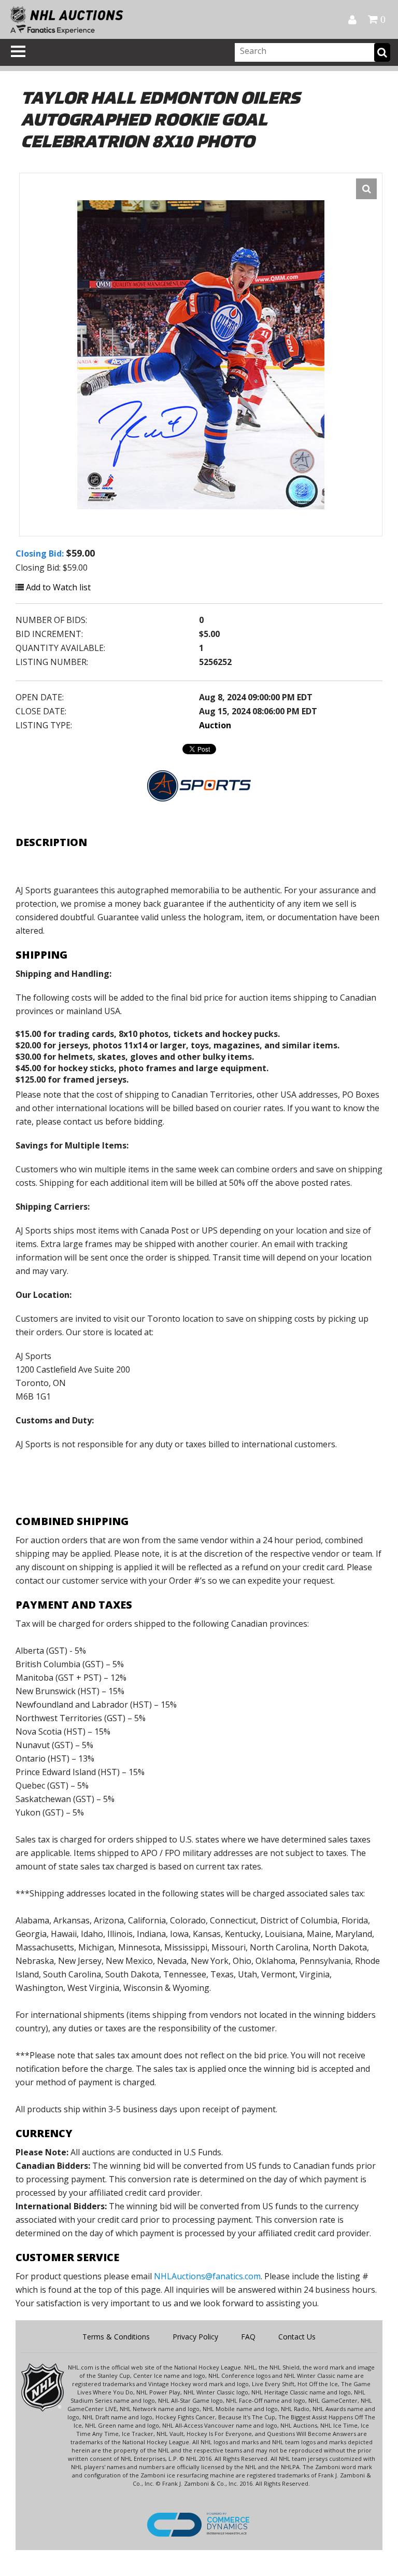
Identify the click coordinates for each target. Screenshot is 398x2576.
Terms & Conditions (116, 2337)
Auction (215, 725)
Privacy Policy (195, 2337)
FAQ (248, 2337)
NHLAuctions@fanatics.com (207, 2276)
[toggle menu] (18, 51)
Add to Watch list (57, 587)
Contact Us (297, 2337)
